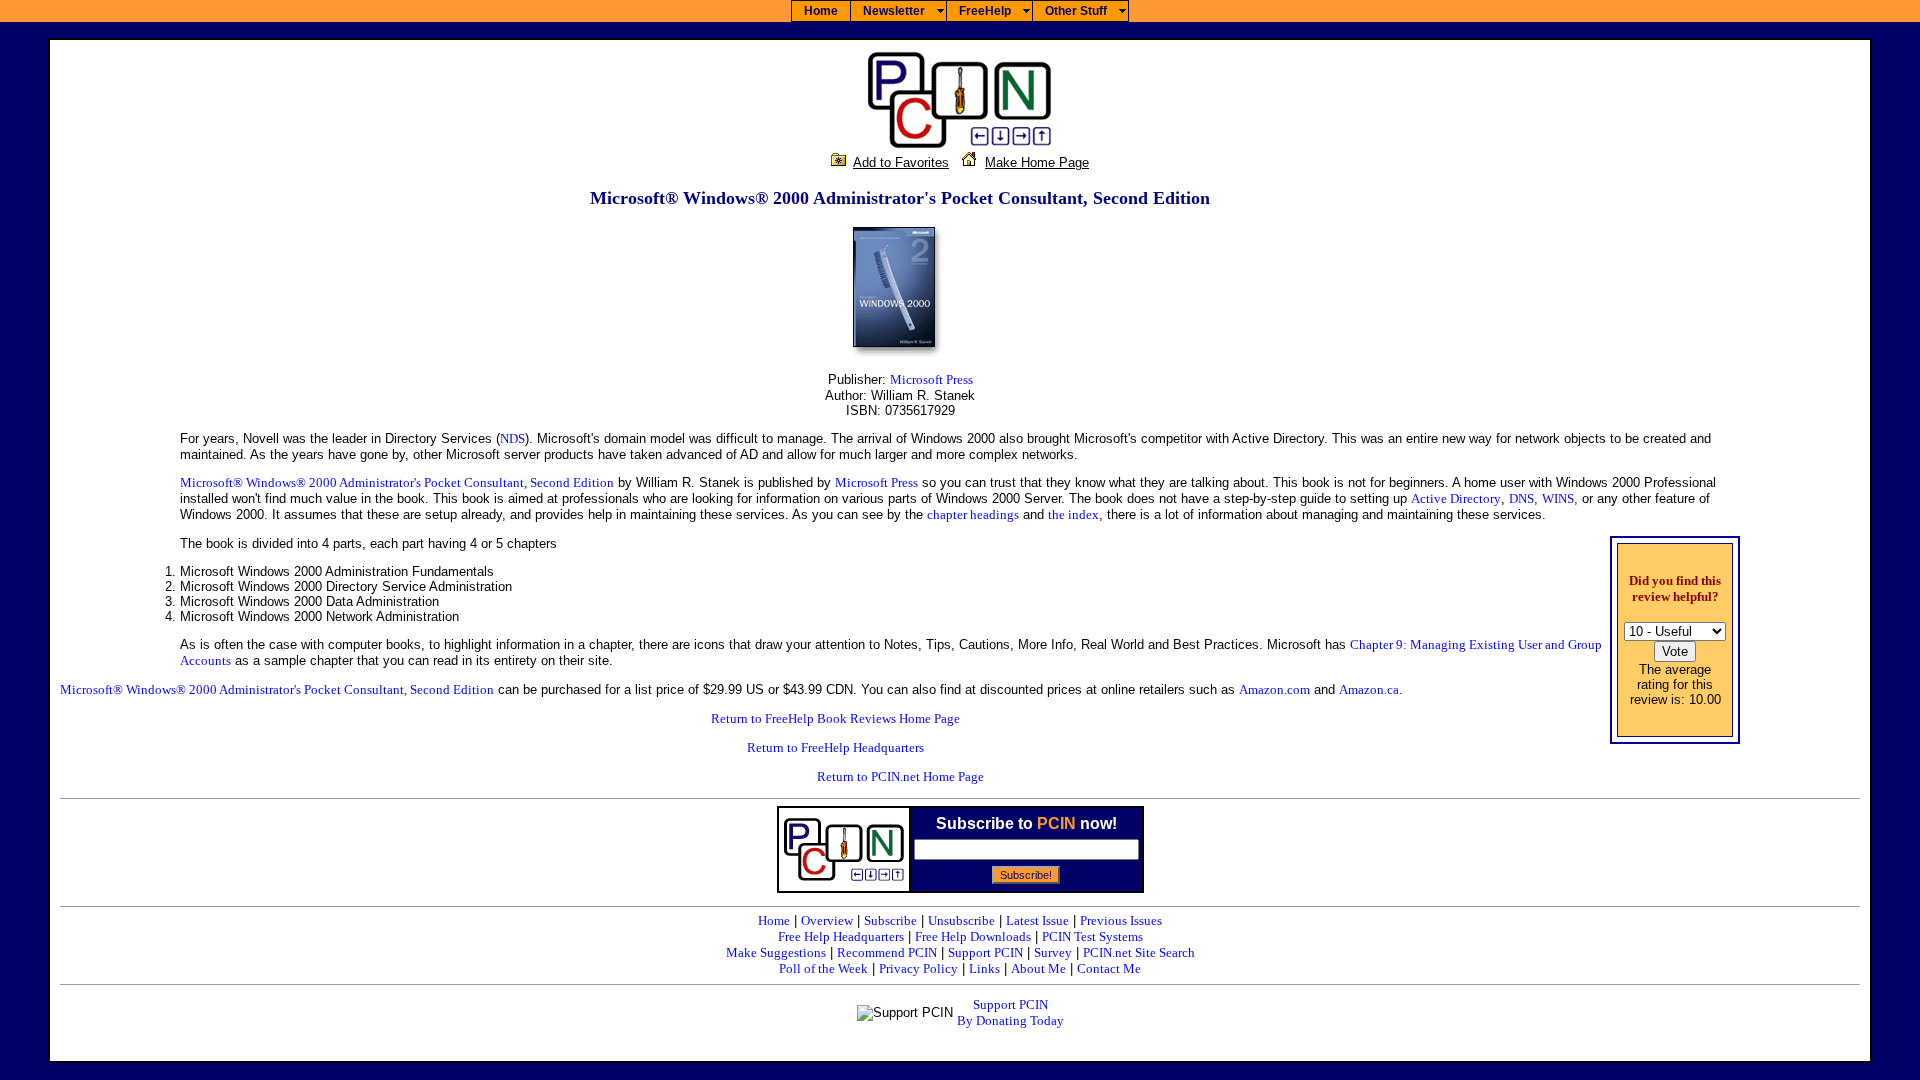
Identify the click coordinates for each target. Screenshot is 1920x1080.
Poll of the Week (823, 968)
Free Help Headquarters (841, 936)
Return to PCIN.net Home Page (900, 776)
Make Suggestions (776, 952)
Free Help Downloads (973, 936)
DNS (1521, 498)
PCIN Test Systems (1092, 936)
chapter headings (973, 514)
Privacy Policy (918, 968)
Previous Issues (1121, 920)
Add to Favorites (901, 162)
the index (1073, 514)
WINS (1558, 498)
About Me (1038, 968)
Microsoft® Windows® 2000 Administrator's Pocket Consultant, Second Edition (397, 482)
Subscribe (890, 920)
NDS (512, 438)
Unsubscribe (961, 920)
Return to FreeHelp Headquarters (835, 747)
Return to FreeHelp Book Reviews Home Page (835, 718)
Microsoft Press (931, 379)
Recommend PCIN (887, 952)
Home (774, 920)
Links (984, 968)
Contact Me (1109, 968)
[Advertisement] (1800, 488)
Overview (827, 920)
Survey (1053, 952)
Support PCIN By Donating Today (1010, 1012)
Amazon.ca (1369, 689)
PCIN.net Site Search (1139, 952)
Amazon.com (1274, 689)
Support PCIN (985, 952)
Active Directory (1456, 498)
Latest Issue (1037, 920)
